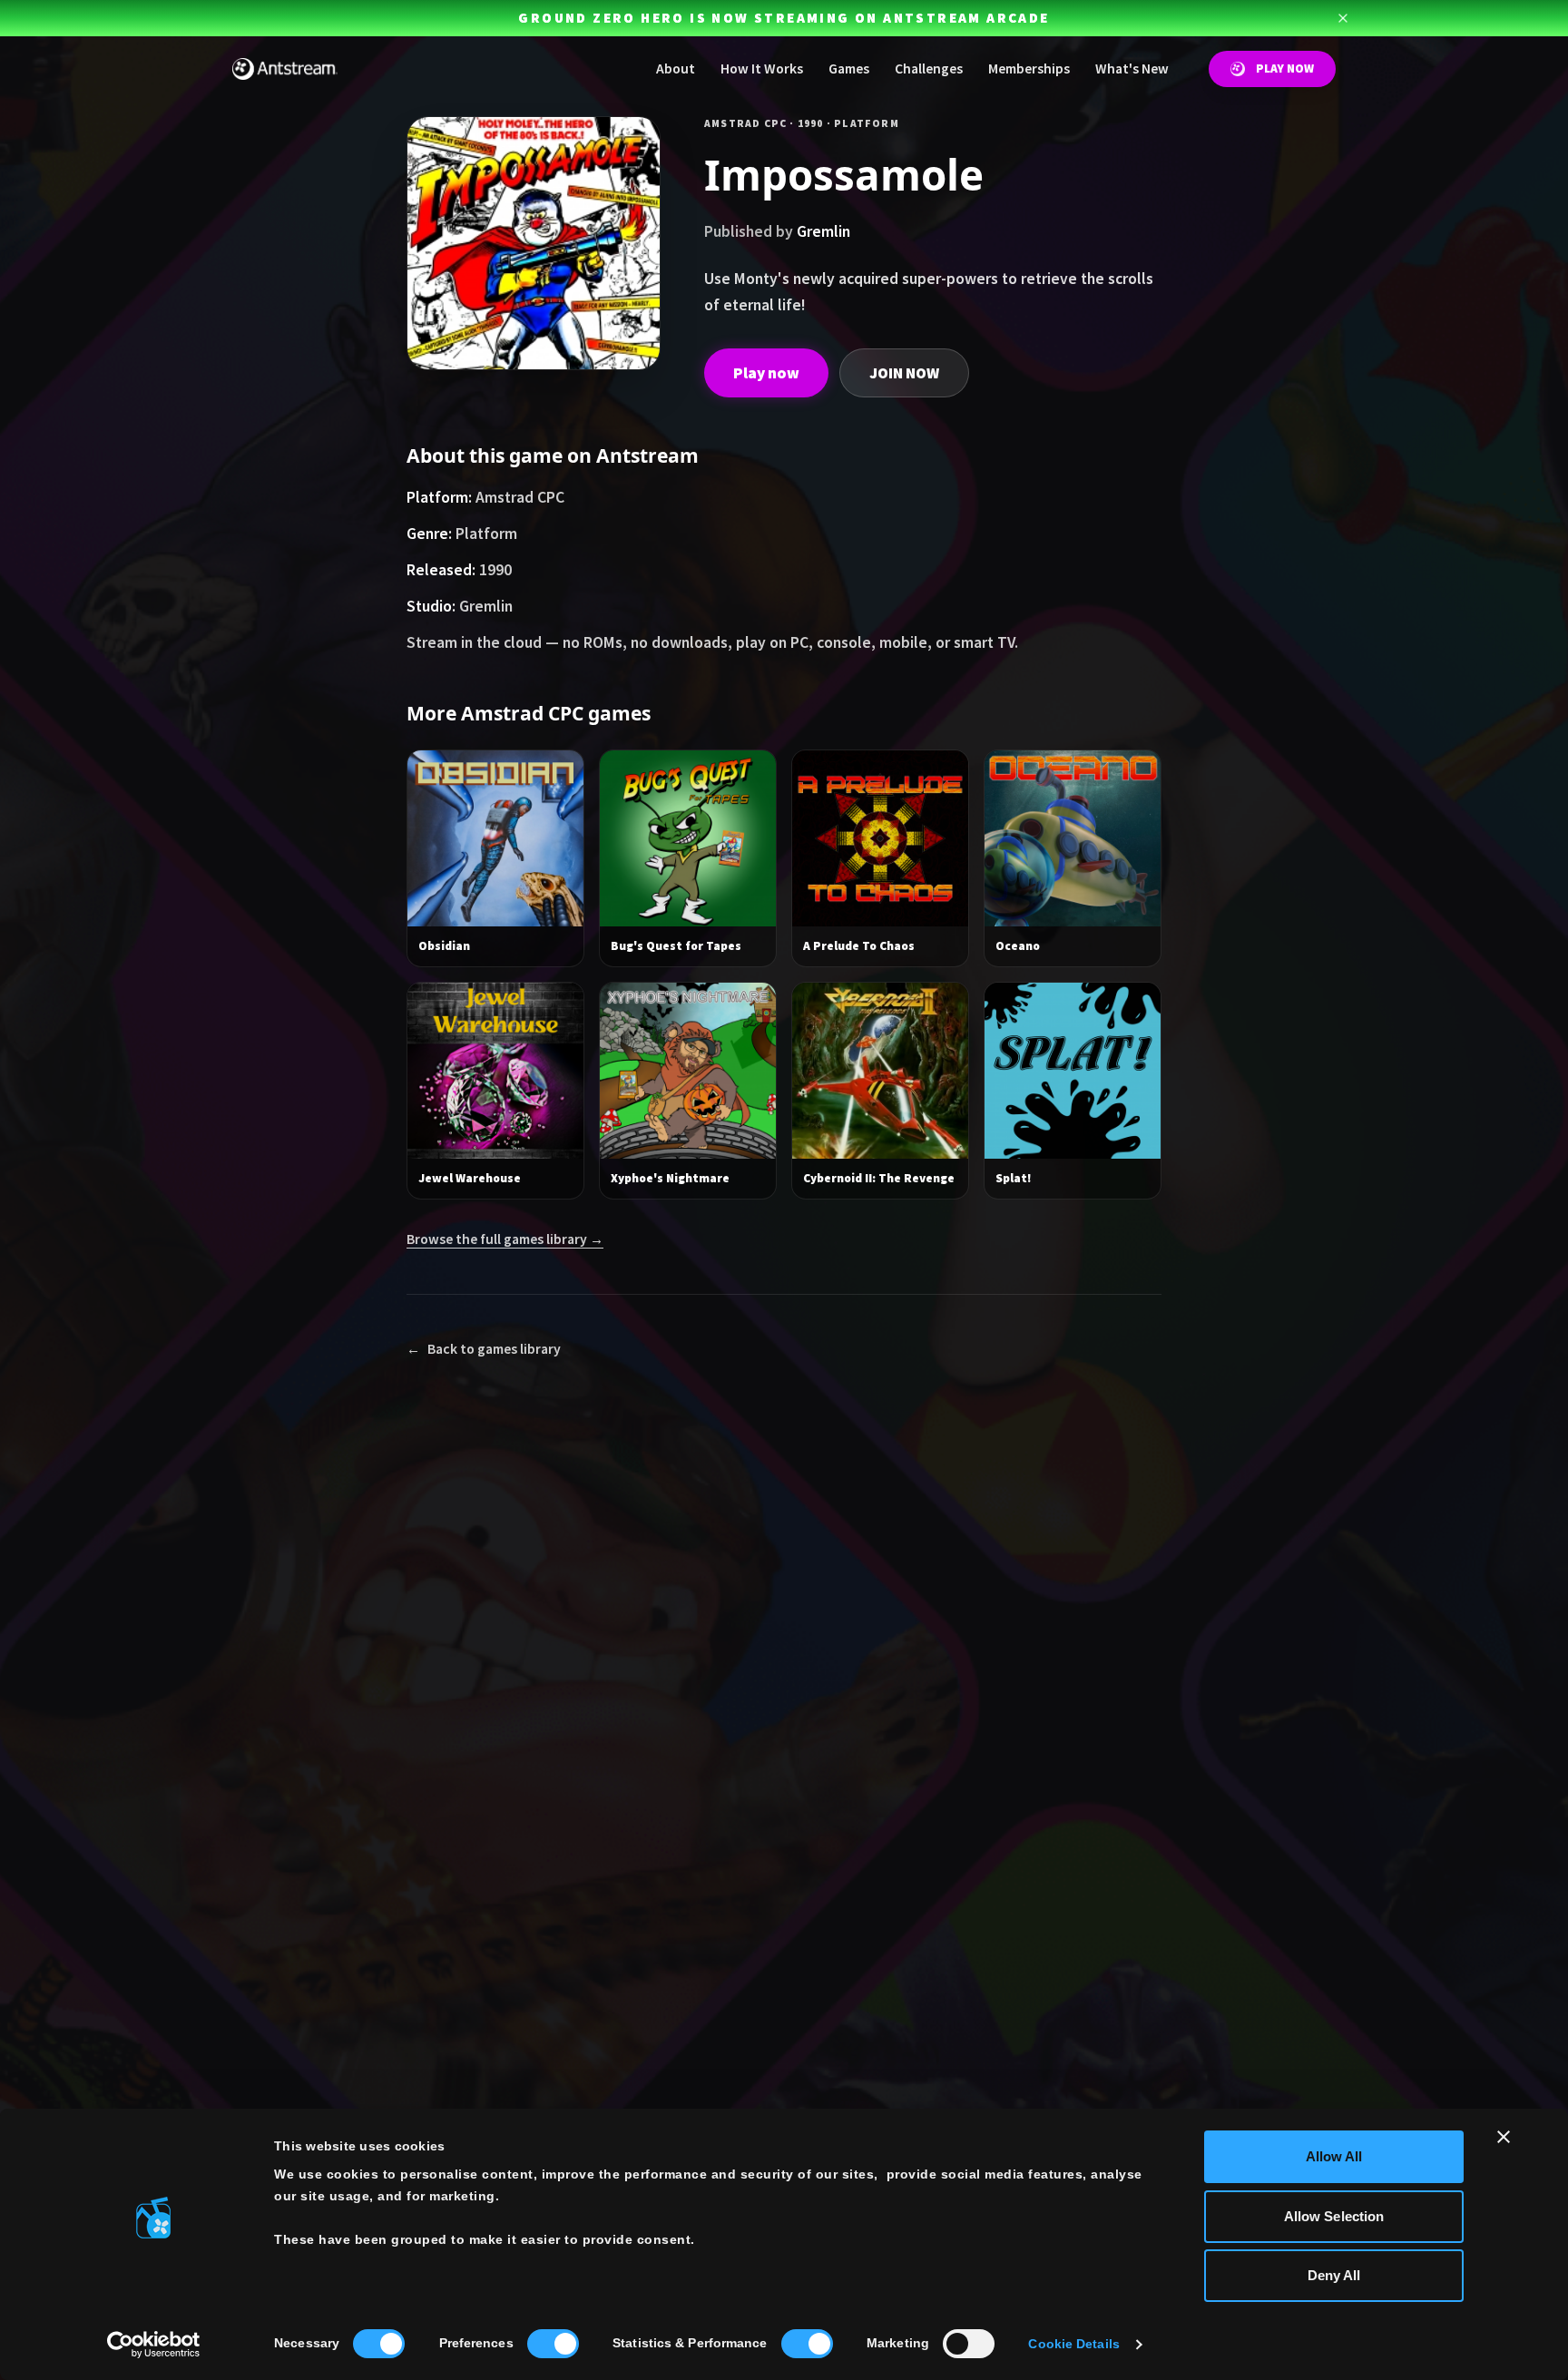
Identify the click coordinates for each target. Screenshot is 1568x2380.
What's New (1132, 69)
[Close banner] (1504, 2137)
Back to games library (484, 1349)
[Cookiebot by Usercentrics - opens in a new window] (154, 2345)
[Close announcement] (1343, 18)
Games (849, 69)
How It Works (762, 69)
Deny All (1334, 2275)
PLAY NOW (1285, 69)
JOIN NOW (904, 373)
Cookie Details (1073, 2344)
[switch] (553, 2344)
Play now (766, 373)
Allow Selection (1334, 2216)
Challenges (929, 69)
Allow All (1334, 2156)
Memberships (1029, 69)
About (676, 69)
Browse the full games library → (505, 1239)
